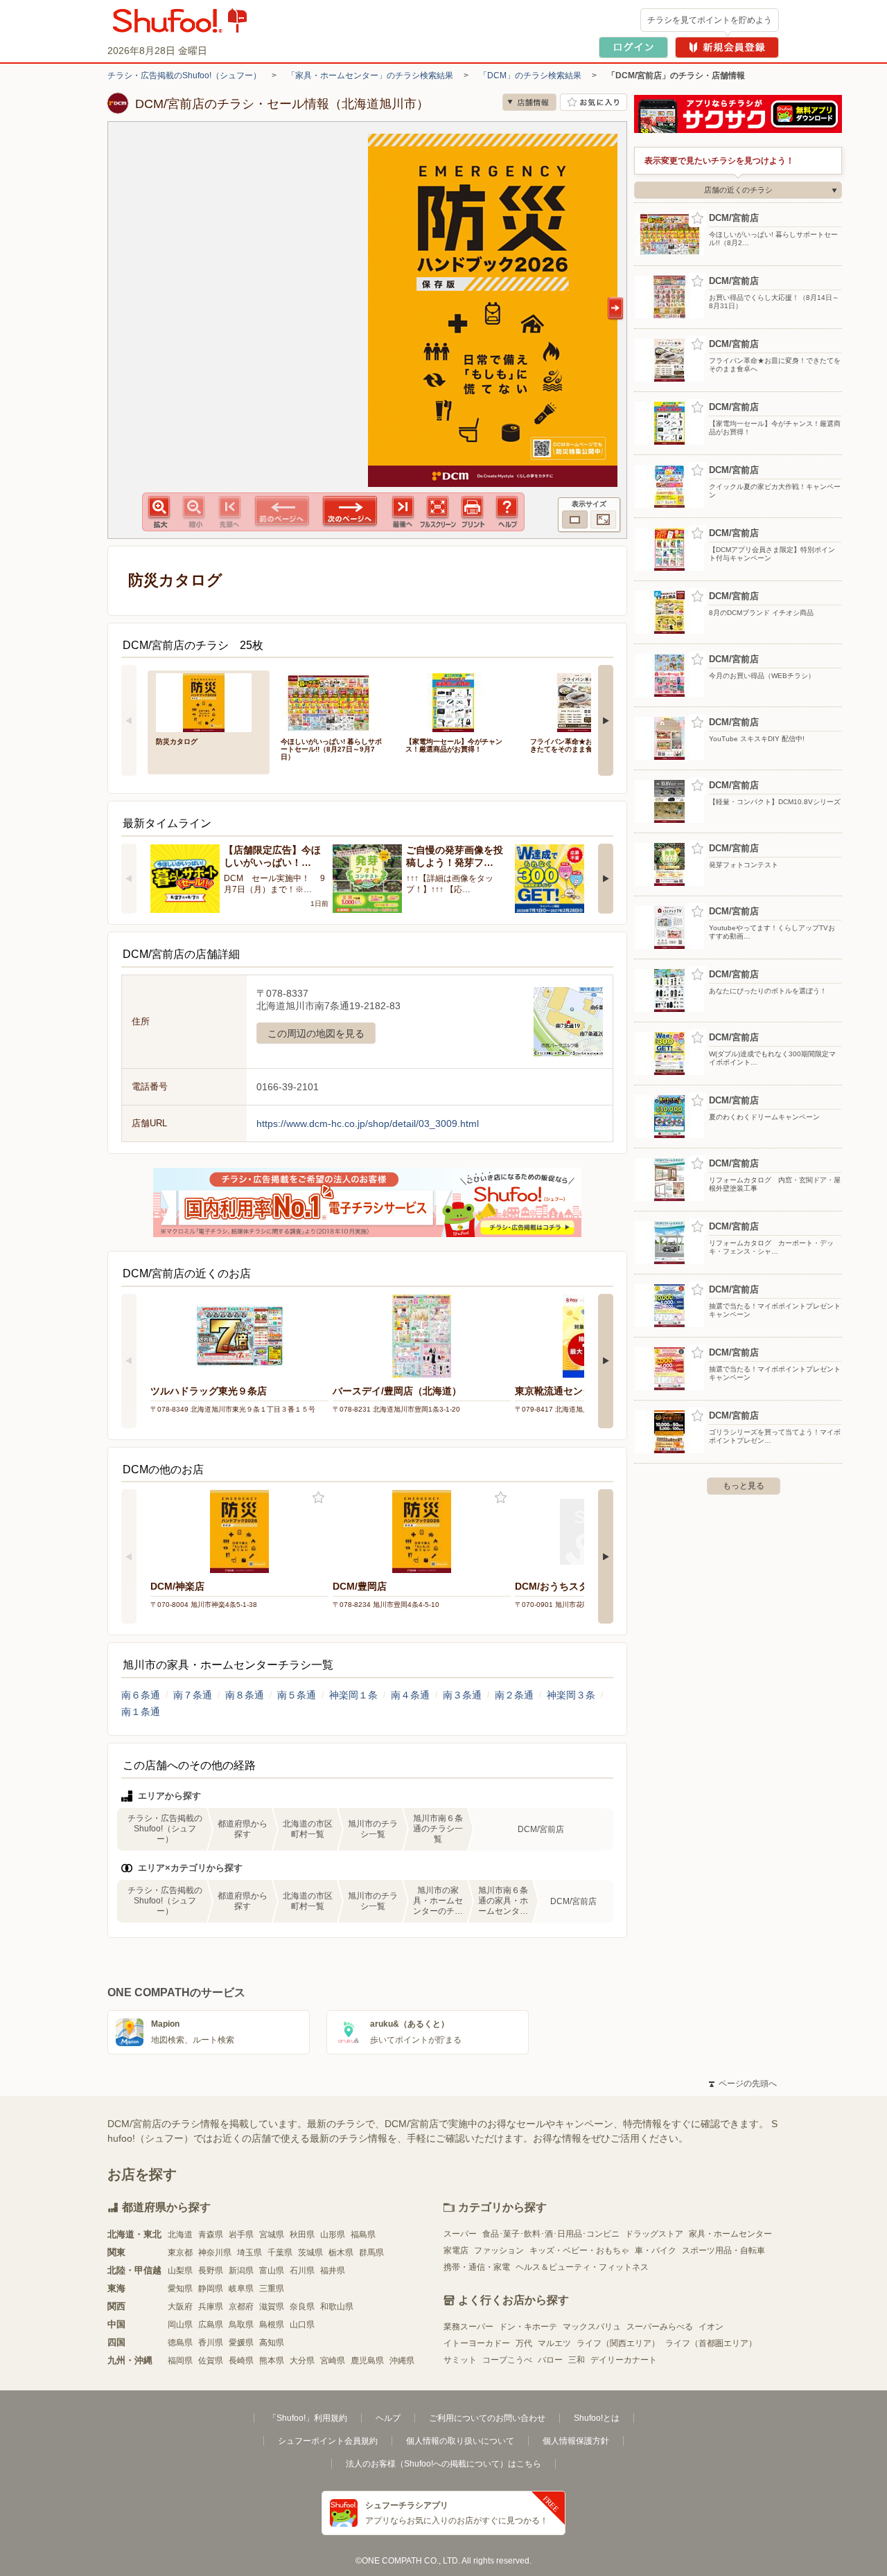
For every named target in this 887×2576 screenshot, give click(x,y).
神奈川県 (215, 2253)
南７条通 (193, 1695)
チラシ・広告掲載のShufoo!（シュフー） (184, 75)
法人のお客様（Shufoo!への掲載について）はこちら (443, 2464)
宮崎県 (333, 2361)
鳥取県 (241, 2325)
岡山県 (180, 2325)
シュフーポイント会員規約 (328, 2441)
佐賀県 (211, 2361)
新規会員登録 (727, 47)
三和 (577, 2360)
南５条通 (297, 1695)
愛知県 (180, 2289)
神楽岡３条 (571, 1695)
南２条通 (514, 1695)
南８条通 (245, 1695)
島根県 (272, 2325)
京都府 (241, 2307)
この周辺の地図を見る (316, 1033)
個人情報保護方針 (576, 2441)
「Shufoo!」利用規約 (308, 2418)
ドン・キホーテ (528, 2327)
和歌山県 (337, 2307)
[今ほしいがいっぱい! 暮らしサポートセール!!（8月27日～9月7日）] (333, 701)
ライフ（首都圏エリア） (711, 2343)
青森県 (211, 2235)
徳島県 (180, 2343)
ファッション (499, 2250)
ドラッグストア (654, 2234)
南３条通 (462, 1695)
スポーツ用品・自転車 (723, 2250)
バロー (550, 2360)
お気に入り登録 (318, 1498)
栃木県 (341, 2253)
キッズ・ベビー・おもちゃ (579, 2250)
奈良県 (302, 2307)
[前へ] (129, 720)
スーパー (460, 2234)
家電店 (456, 2250)
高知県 (272, 2343)
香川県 (211, 2343)
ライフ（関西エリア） (618, 2343)
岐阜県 (241, 2289)
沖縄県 (402, 2361)
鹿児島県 (367, 2361)
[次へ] (606, 720)
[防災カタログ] (209, 701)
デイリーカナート (624, 2360)
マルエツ (554, 2343)
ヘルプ (388, 2418)
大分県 (302, 2361)
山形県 (333, 2235)
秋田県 (302, 2235)
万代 (524, 2343)
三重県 (272, 2289)
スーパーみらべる (660, 2327)
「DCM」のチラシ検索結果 (530, 75)
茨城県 (310, 2253)
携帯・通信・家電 (477, 2267)
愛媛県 (241, 2343)
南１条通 (141, 1712)
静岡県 (211, 2289)
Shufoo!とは (597, 2418)
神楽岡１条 (353, 1695)
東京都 (180, 2253)
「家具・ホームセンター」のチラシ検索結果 (370, 75)
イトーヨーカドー (477, 2343)
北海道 (180, 2235)
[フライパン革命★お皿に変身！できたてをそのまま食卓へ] (583, 701)
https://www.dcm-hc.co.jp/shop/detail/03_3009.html (368, 1123)
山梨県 (180, 2271)
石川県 (302, 2271)
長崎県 (241, 2361)
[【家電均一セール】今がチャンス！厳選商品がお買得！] (458, 701)
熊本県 (272, 2361)
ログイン (633, 47)
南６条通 (141, 1695)
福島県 (363, 2235)
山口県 (302, 2325)
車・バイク (656, 2250)
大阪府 (180, 2307)
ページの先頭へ (743, 2084)
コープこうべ (507, 2360)
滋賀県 (272, 2307)
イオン (711, 2327)
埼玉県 (249, 2253)
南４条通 (410, 1695)
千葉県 (280, 2253)
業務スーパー (468, 2327)
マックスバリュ (592, 2327)
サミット (460, 2360)
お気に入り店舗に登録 (594, 102)
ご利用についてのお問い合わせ (487, 2418)
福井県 (333, 2271)
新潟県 (241, 2271)
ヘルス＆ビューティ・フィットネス (582, 2267)
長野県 (211, 2271)
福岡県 (180, 2361)
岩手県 (241, 2235)
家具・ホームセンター (730, 2234)
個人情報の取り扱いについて (460, 2441)
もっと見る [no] (744, 1486)
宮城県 (272, 2235)
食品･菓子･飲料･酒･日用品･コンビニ (551, 2234)
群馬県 (371, 2253)
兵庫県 (211, 2307)
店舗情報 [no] (529, 102)
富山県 (272, 2271)
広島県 (211, 2325)
